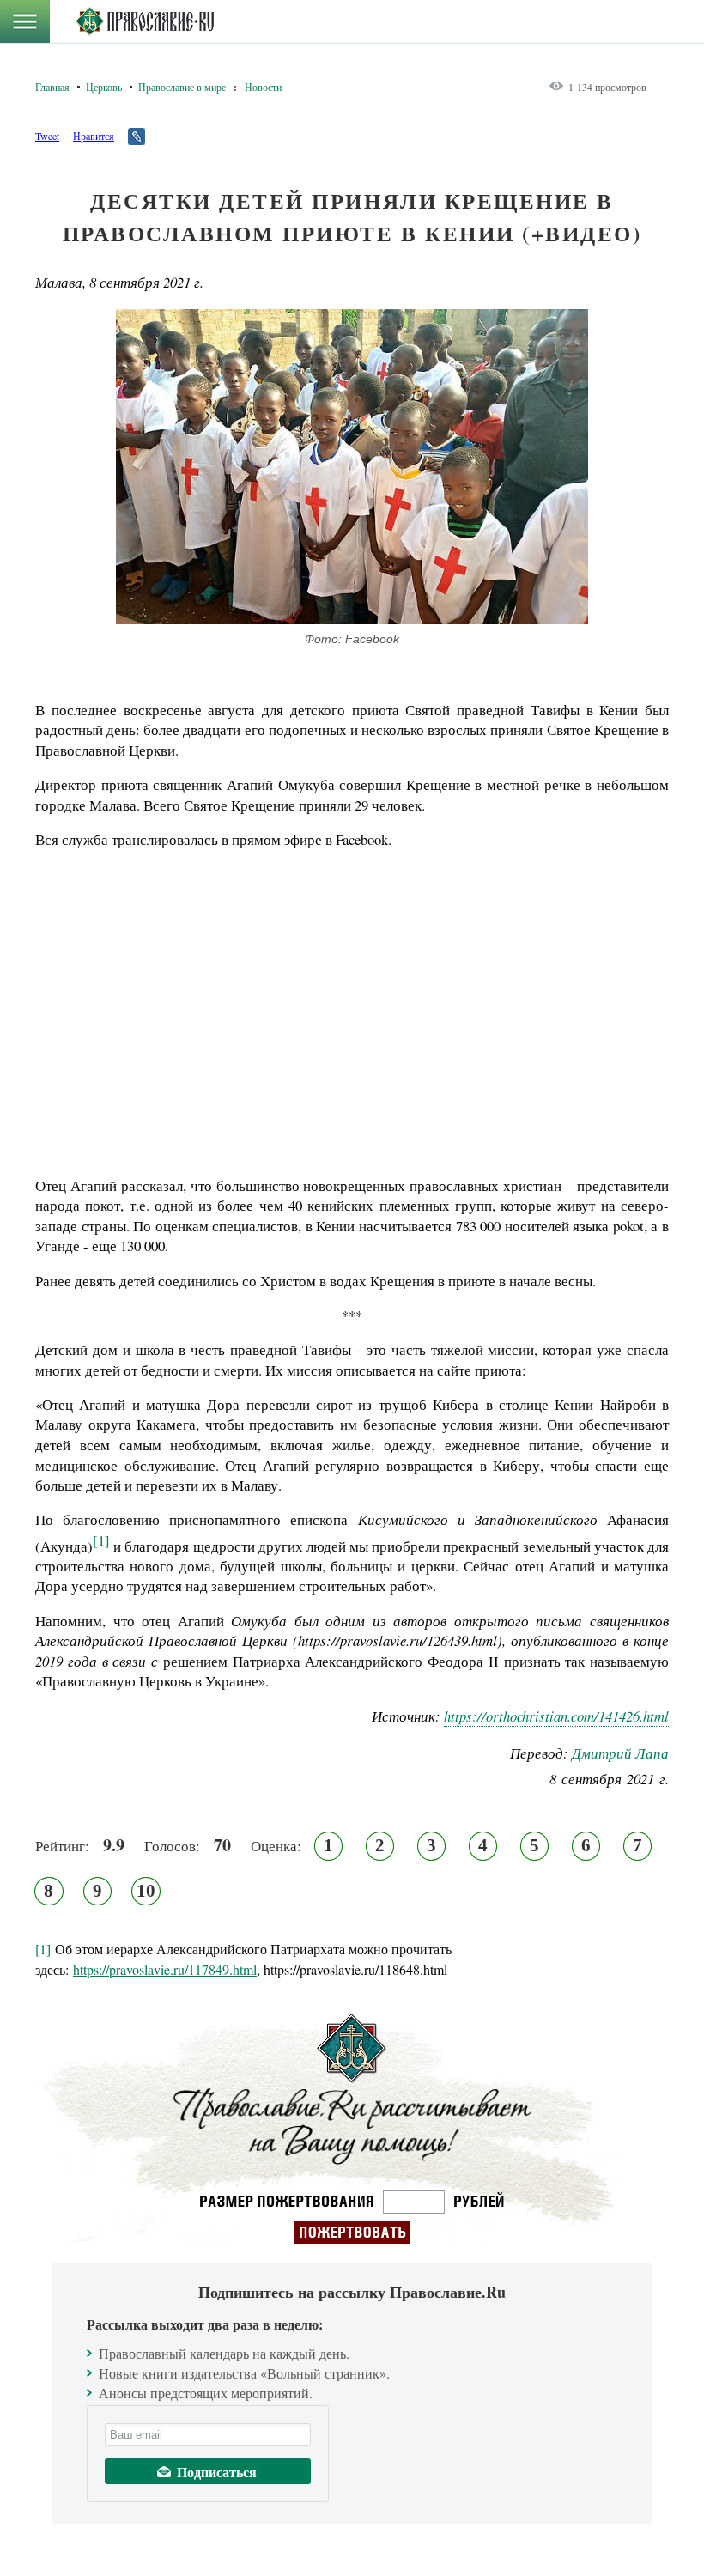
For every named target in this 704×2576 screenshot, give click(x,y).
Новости (263, 87)
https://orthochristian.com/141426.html (556, 1716)
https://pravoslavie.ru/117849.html (165, 1969)
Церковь (104, 87)
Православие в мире (182, 87)
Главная (52, 87)
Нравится (94, 136)
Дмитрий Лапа (620, 1753)
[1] (101, 1540)
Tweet (47, 136)
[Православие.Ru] (145, 21)
